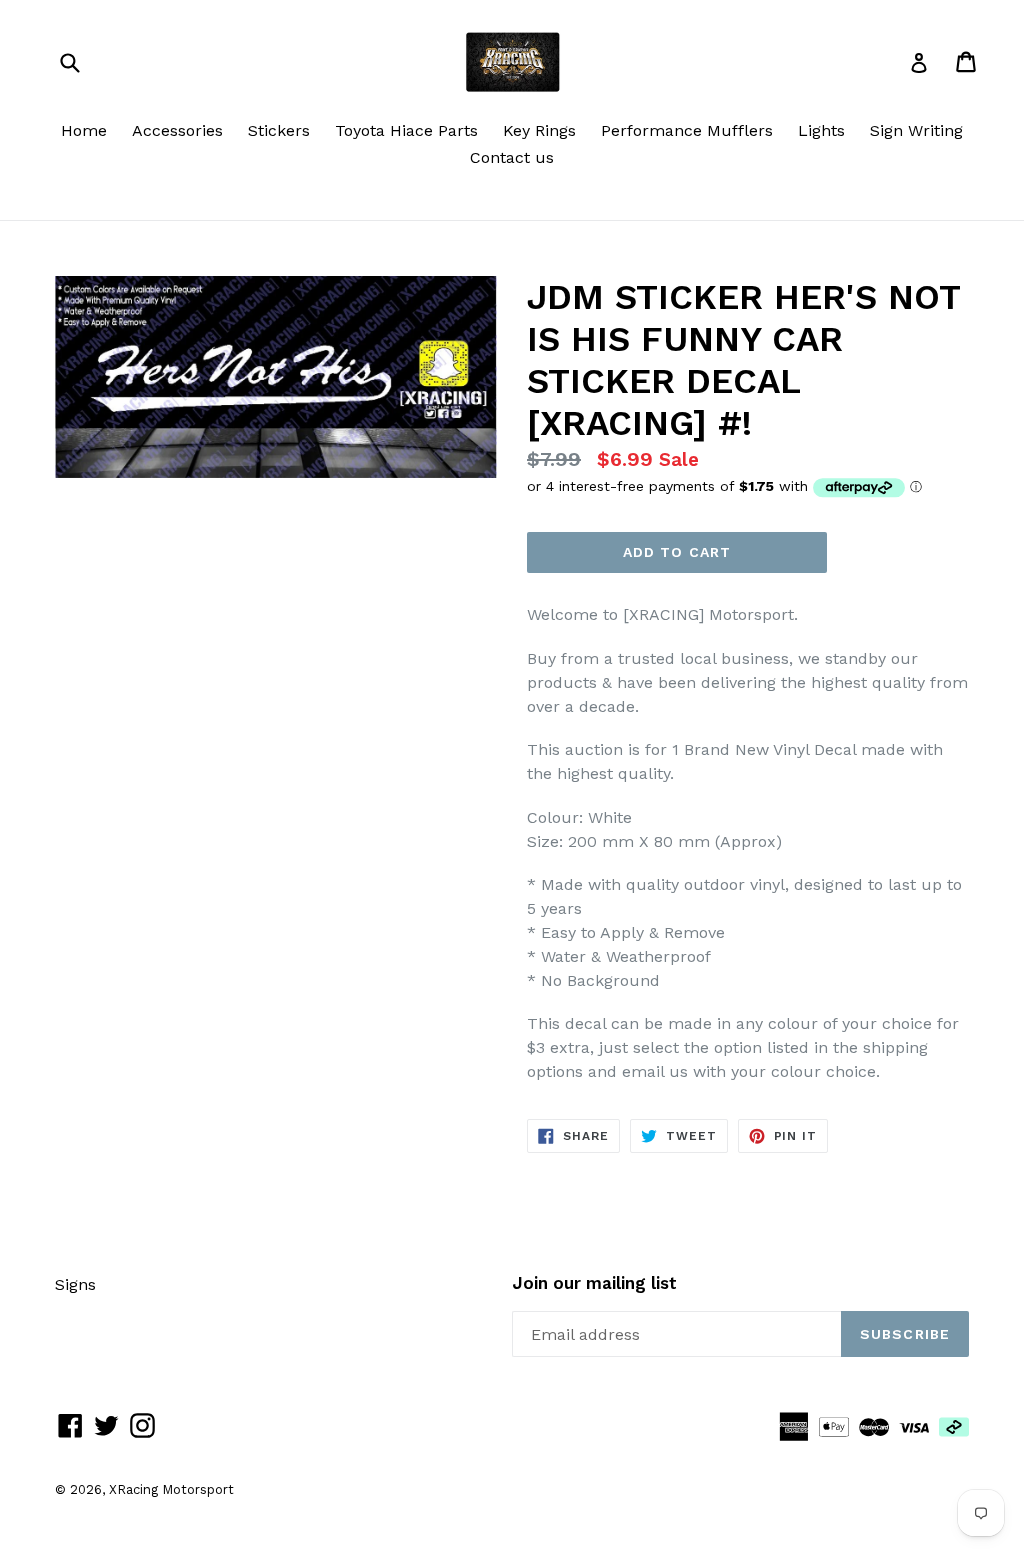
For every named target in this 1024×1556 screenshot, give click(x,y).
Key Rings (539, 130)
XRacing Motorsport (171, 1489)
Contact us (512, 157)
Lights (821, 130)
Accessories (177, 130)
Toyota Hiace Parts (406, 130)
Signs (75, 1284)
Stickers (279, 130)
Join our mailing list (594, 1283)
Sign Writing (916, 130)
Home (84, 130)
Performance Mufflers (687, 130)
